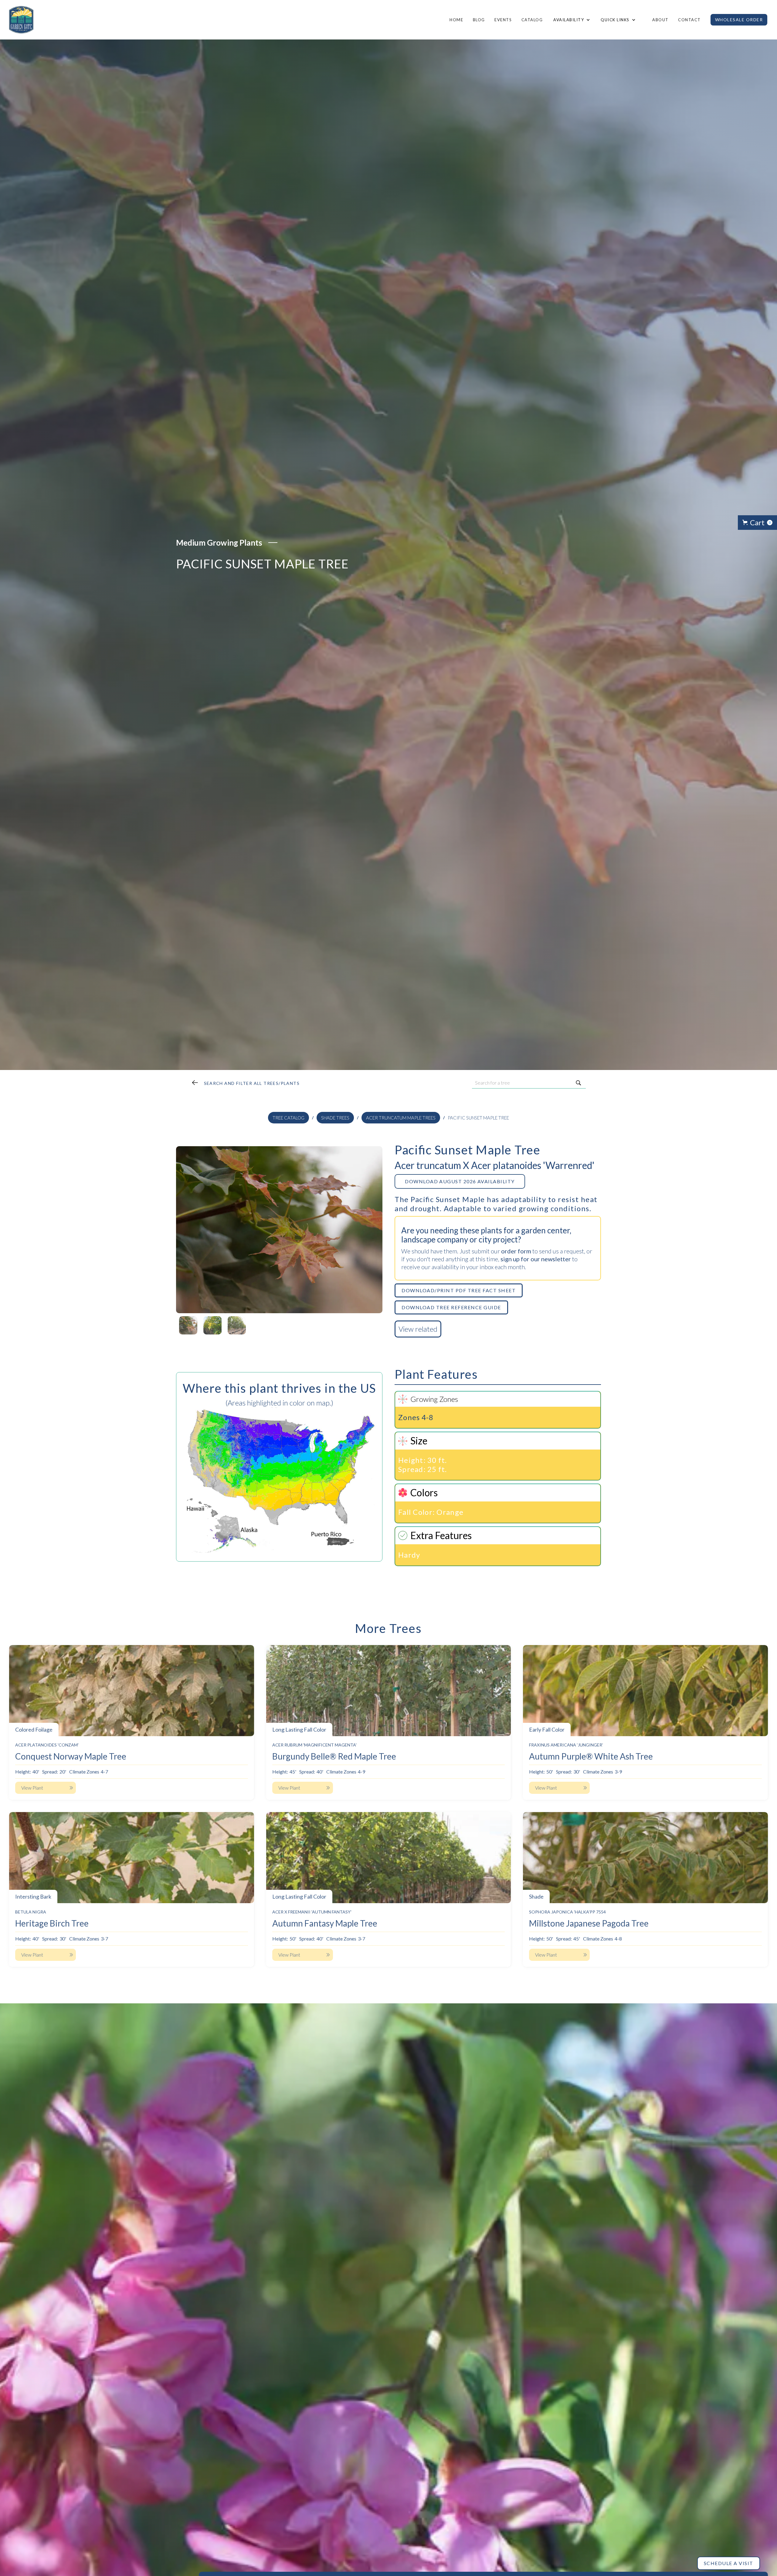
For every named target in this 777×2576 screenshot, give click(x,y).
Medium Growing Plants (219, 543)
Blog (479, 20)
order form (516, 1251)
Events (503, 20)
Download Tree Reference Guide (451, 1307)
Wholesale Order (739, 20)
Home (456, 20)
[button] (571, 20)
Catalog (532, 20)
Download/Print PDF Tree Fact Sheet (459, 1290)
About (660, 20)
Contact (689, 20)
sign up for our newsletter (536, 1259)
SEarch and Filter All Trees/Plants (252, 1083)
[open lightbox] (279, 1230)
